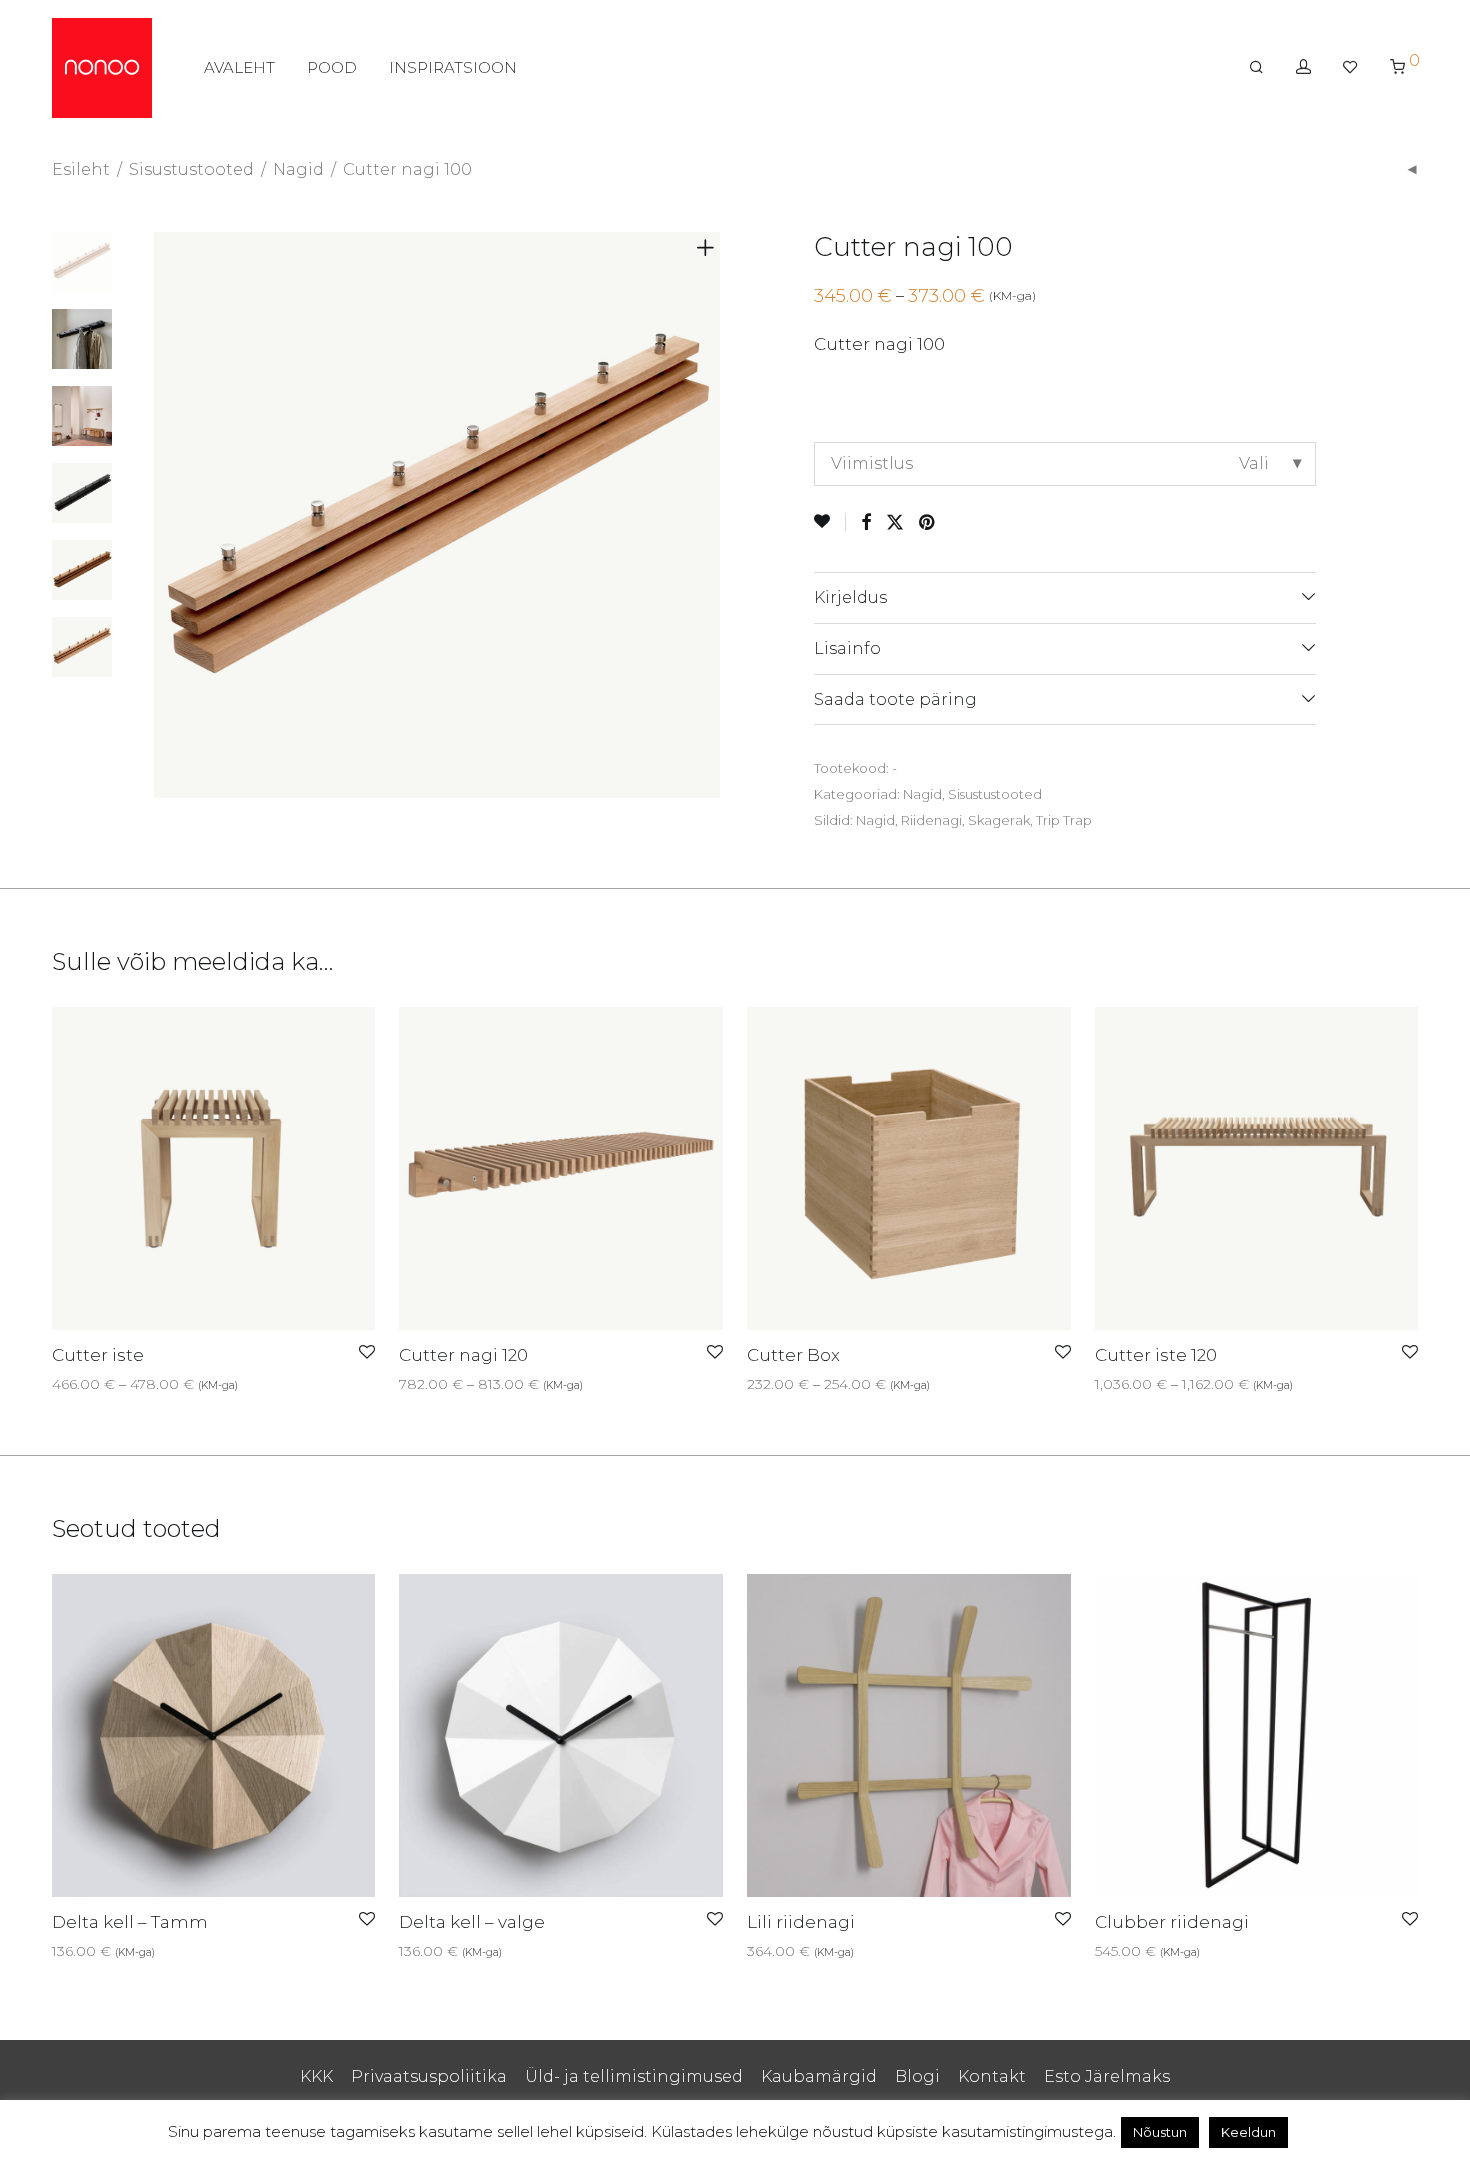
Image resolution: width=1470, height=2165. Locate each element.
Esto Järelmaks (1107, 2076)
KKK (316, 2076)
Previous (166, 515)
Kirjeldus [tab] (850, 597)
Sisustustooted (191, 169)
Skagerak (999, 820)
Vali (57, 1384)
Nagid (298, 169)
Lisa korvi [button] (425, 1951)
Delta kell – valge (472, 1922)
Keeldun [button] (1248, 2132)
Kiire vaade (116, 1384)
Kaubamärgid (819, 2076)
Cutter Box (793, 1355)
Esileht (81, 169)
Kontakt (992, 2076)
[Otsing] (1256, 67)
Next (709, 515)
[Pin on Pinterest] (928, 523)
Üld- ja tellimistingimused (634, 2076)
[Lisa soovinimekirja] (830, 522)
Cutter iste (98, 1355)
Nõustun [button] (1160, 2132)
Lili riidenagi (801, 1922)
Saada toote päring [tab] (895, 699)
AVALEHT (239, 67)
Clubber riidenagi (1172, 1922)
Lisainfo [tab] (847, 648)
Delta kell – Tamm (130, 1922)
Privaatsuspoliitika (429, 2076)
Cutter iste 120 (1156, 1355)
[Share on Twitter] (895, 523)
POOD (332, 67)
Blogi (917, 2076)
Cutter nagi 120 (463, 1355)
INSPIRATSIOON (453, 67)
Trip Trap (1064, 820)
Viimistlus (872, 463)
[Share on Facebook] (866, 523)
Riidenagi (931, 820)
